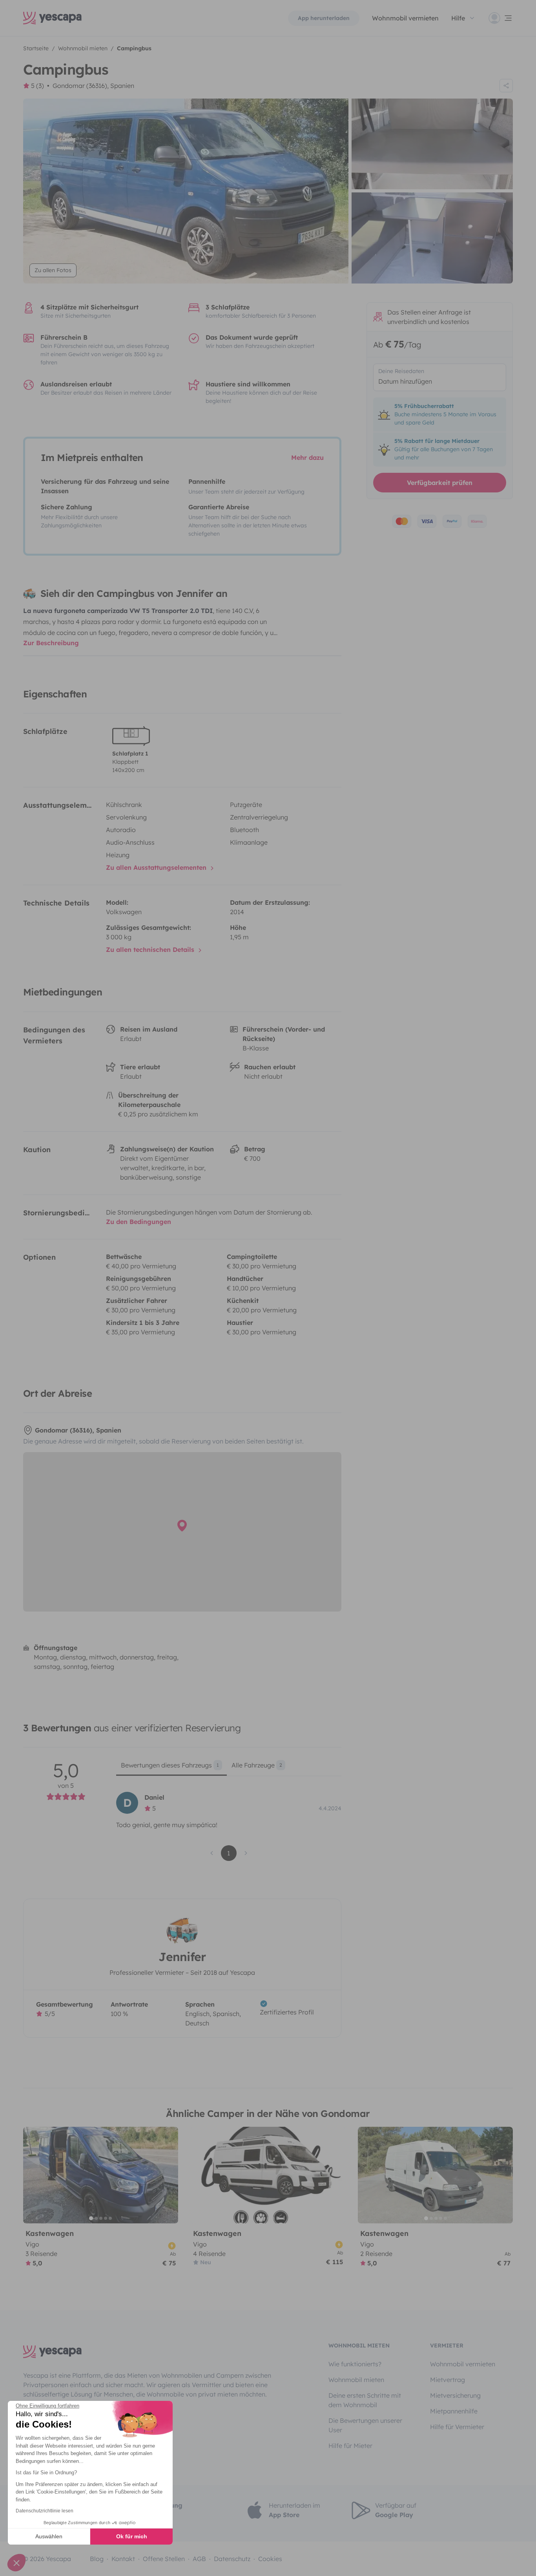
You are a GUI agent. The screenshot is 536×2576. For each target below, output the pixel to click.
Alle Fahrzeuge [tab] (257, 1765)
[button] (16, 2563)
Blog (97, 2559)
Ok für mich (132, 2536)
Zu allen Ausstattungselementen (157, 867)
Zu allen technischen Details (151, 950)
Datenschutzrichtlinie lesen (45, 2511)
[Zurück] (33, 2175)
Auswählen (49, 2536)
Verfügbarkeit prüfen (440, 483)
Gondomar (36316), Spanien (93, 86)
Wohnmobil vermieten (405, 18)
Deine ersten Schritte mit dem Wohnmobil (365, 2400)
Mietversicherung (455, 2395)
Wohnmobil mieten (356, 2380)
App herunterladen (324, 18)
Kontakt (123, 2559)
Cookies (270, 2559)
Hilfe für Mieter (350, 2446)
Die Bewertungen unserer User (365, 2425)
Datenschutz (232, 2559)
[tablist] (229, 1768)
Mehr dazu (307, 457)
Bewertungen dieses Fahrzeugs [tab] (170, 1765)
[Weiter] (169, 2175)
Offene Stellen (164, 2559)
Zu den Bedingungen (139, 1222)
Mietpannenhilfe (454, 2411)
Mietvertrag (448, 2380)
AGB (199, 2559)
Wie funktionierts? (355, 2364)
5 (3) (37, 86)
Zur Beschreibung (51, 643)
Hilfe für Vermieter (457, 2427)
